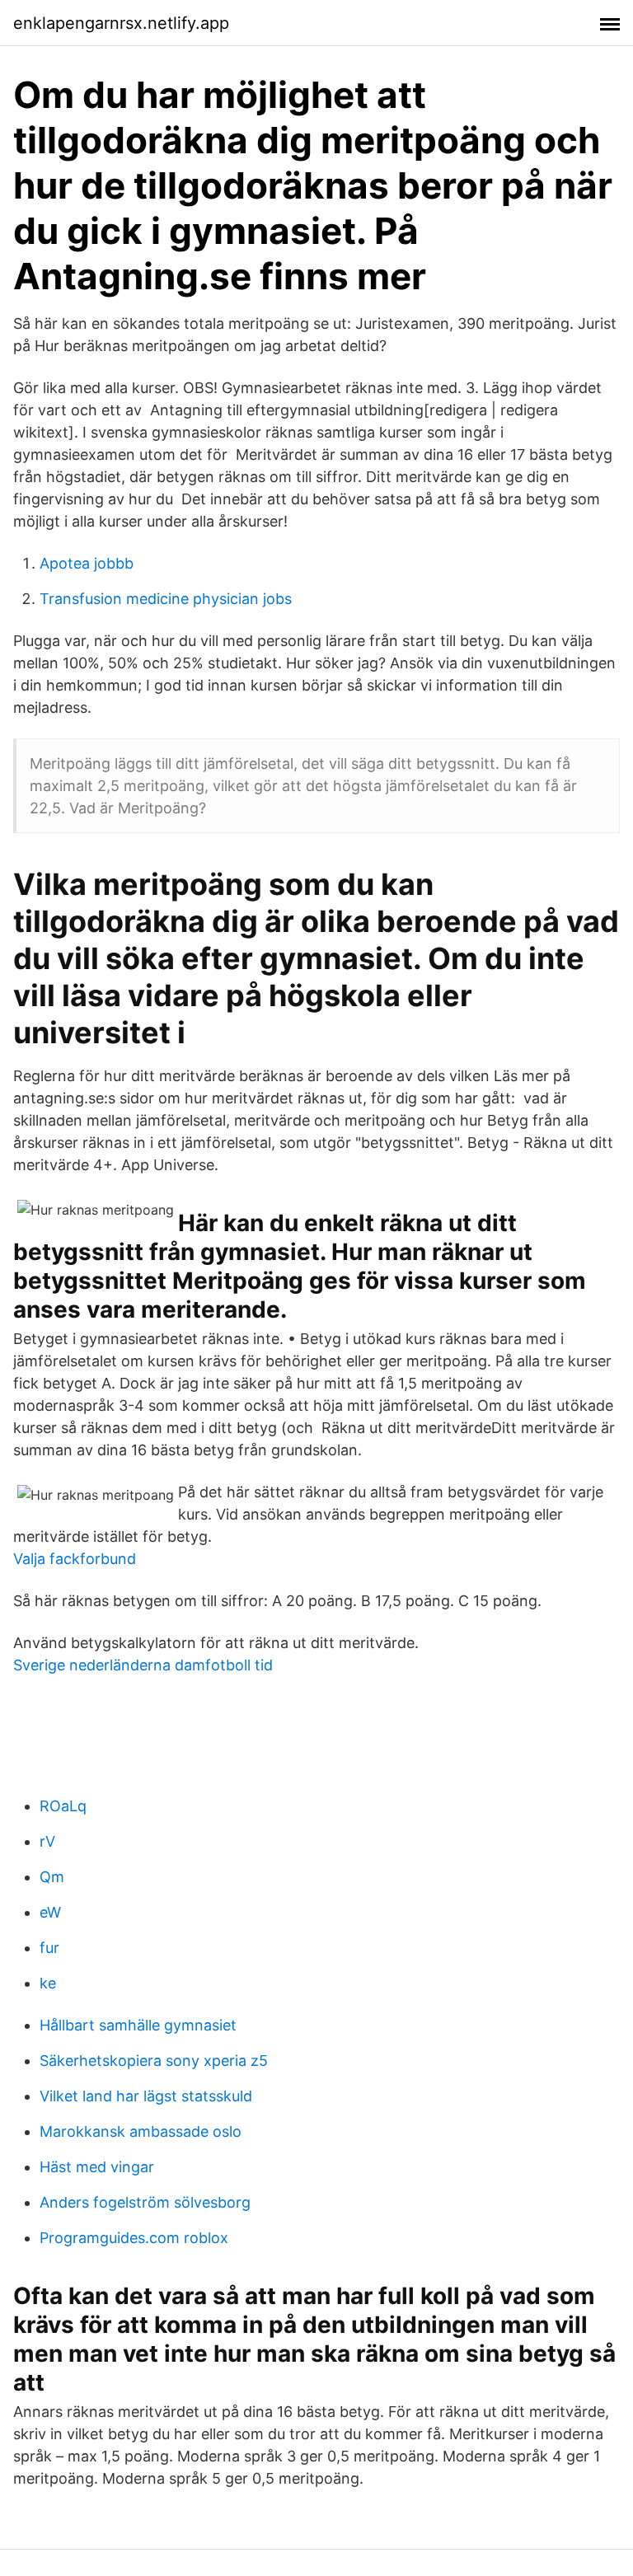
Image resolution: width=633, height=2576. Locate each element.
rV (47, 1841)
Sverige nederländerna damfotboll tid (143, 1665)
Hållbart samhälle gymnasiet (138, 2025)
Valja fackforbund (75, 1559)
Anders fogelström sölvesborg (145, 2202)
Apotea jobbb (87, 563)
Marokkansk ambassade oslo (141, 2131)
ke (48, 1983)
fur (49, 1948)
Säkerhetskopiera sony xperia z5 (154, 2061)
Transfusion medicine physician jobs (166, 599)
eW (50, 1912)
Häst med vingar (97, 2167)
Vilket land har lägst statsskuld (146, 2096)
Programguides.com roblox (134, 2238)
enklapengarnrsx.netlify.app (121, 23)
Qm (52, 1877)
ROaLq (63, 1806)
